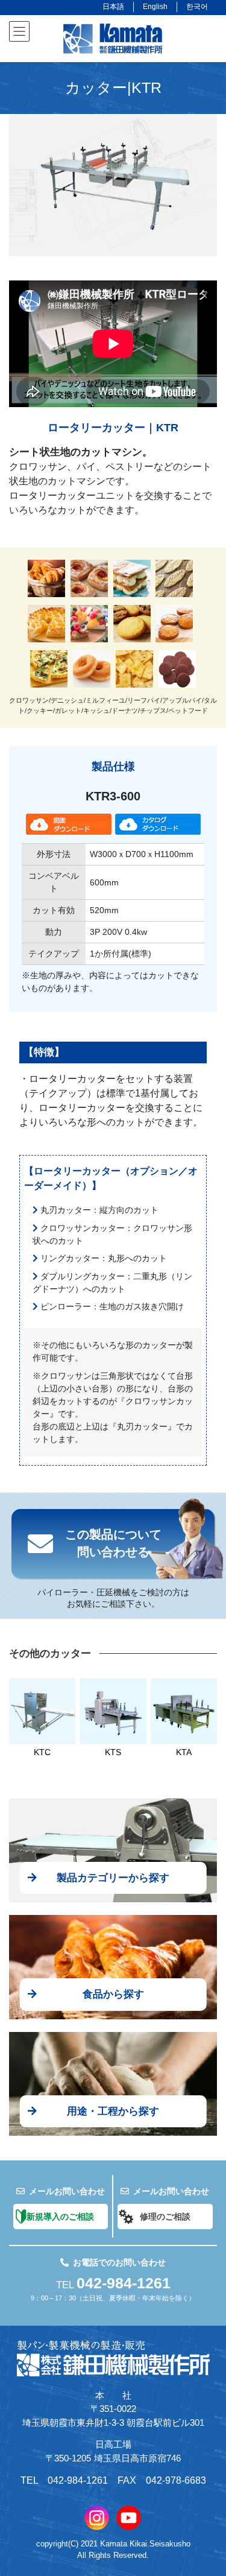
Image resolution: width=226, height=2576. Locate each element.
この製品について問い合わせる (113, 1543)
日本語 (113, 7)
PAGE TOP (208, 2488)
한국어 (197, 7)
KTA (184, 1752)
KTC (42, 1752)
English (155, 7)
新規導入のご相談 (60, 2217)
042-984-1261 (124, 2283)
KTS (113, 1752)
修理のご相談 (165, 2217)
